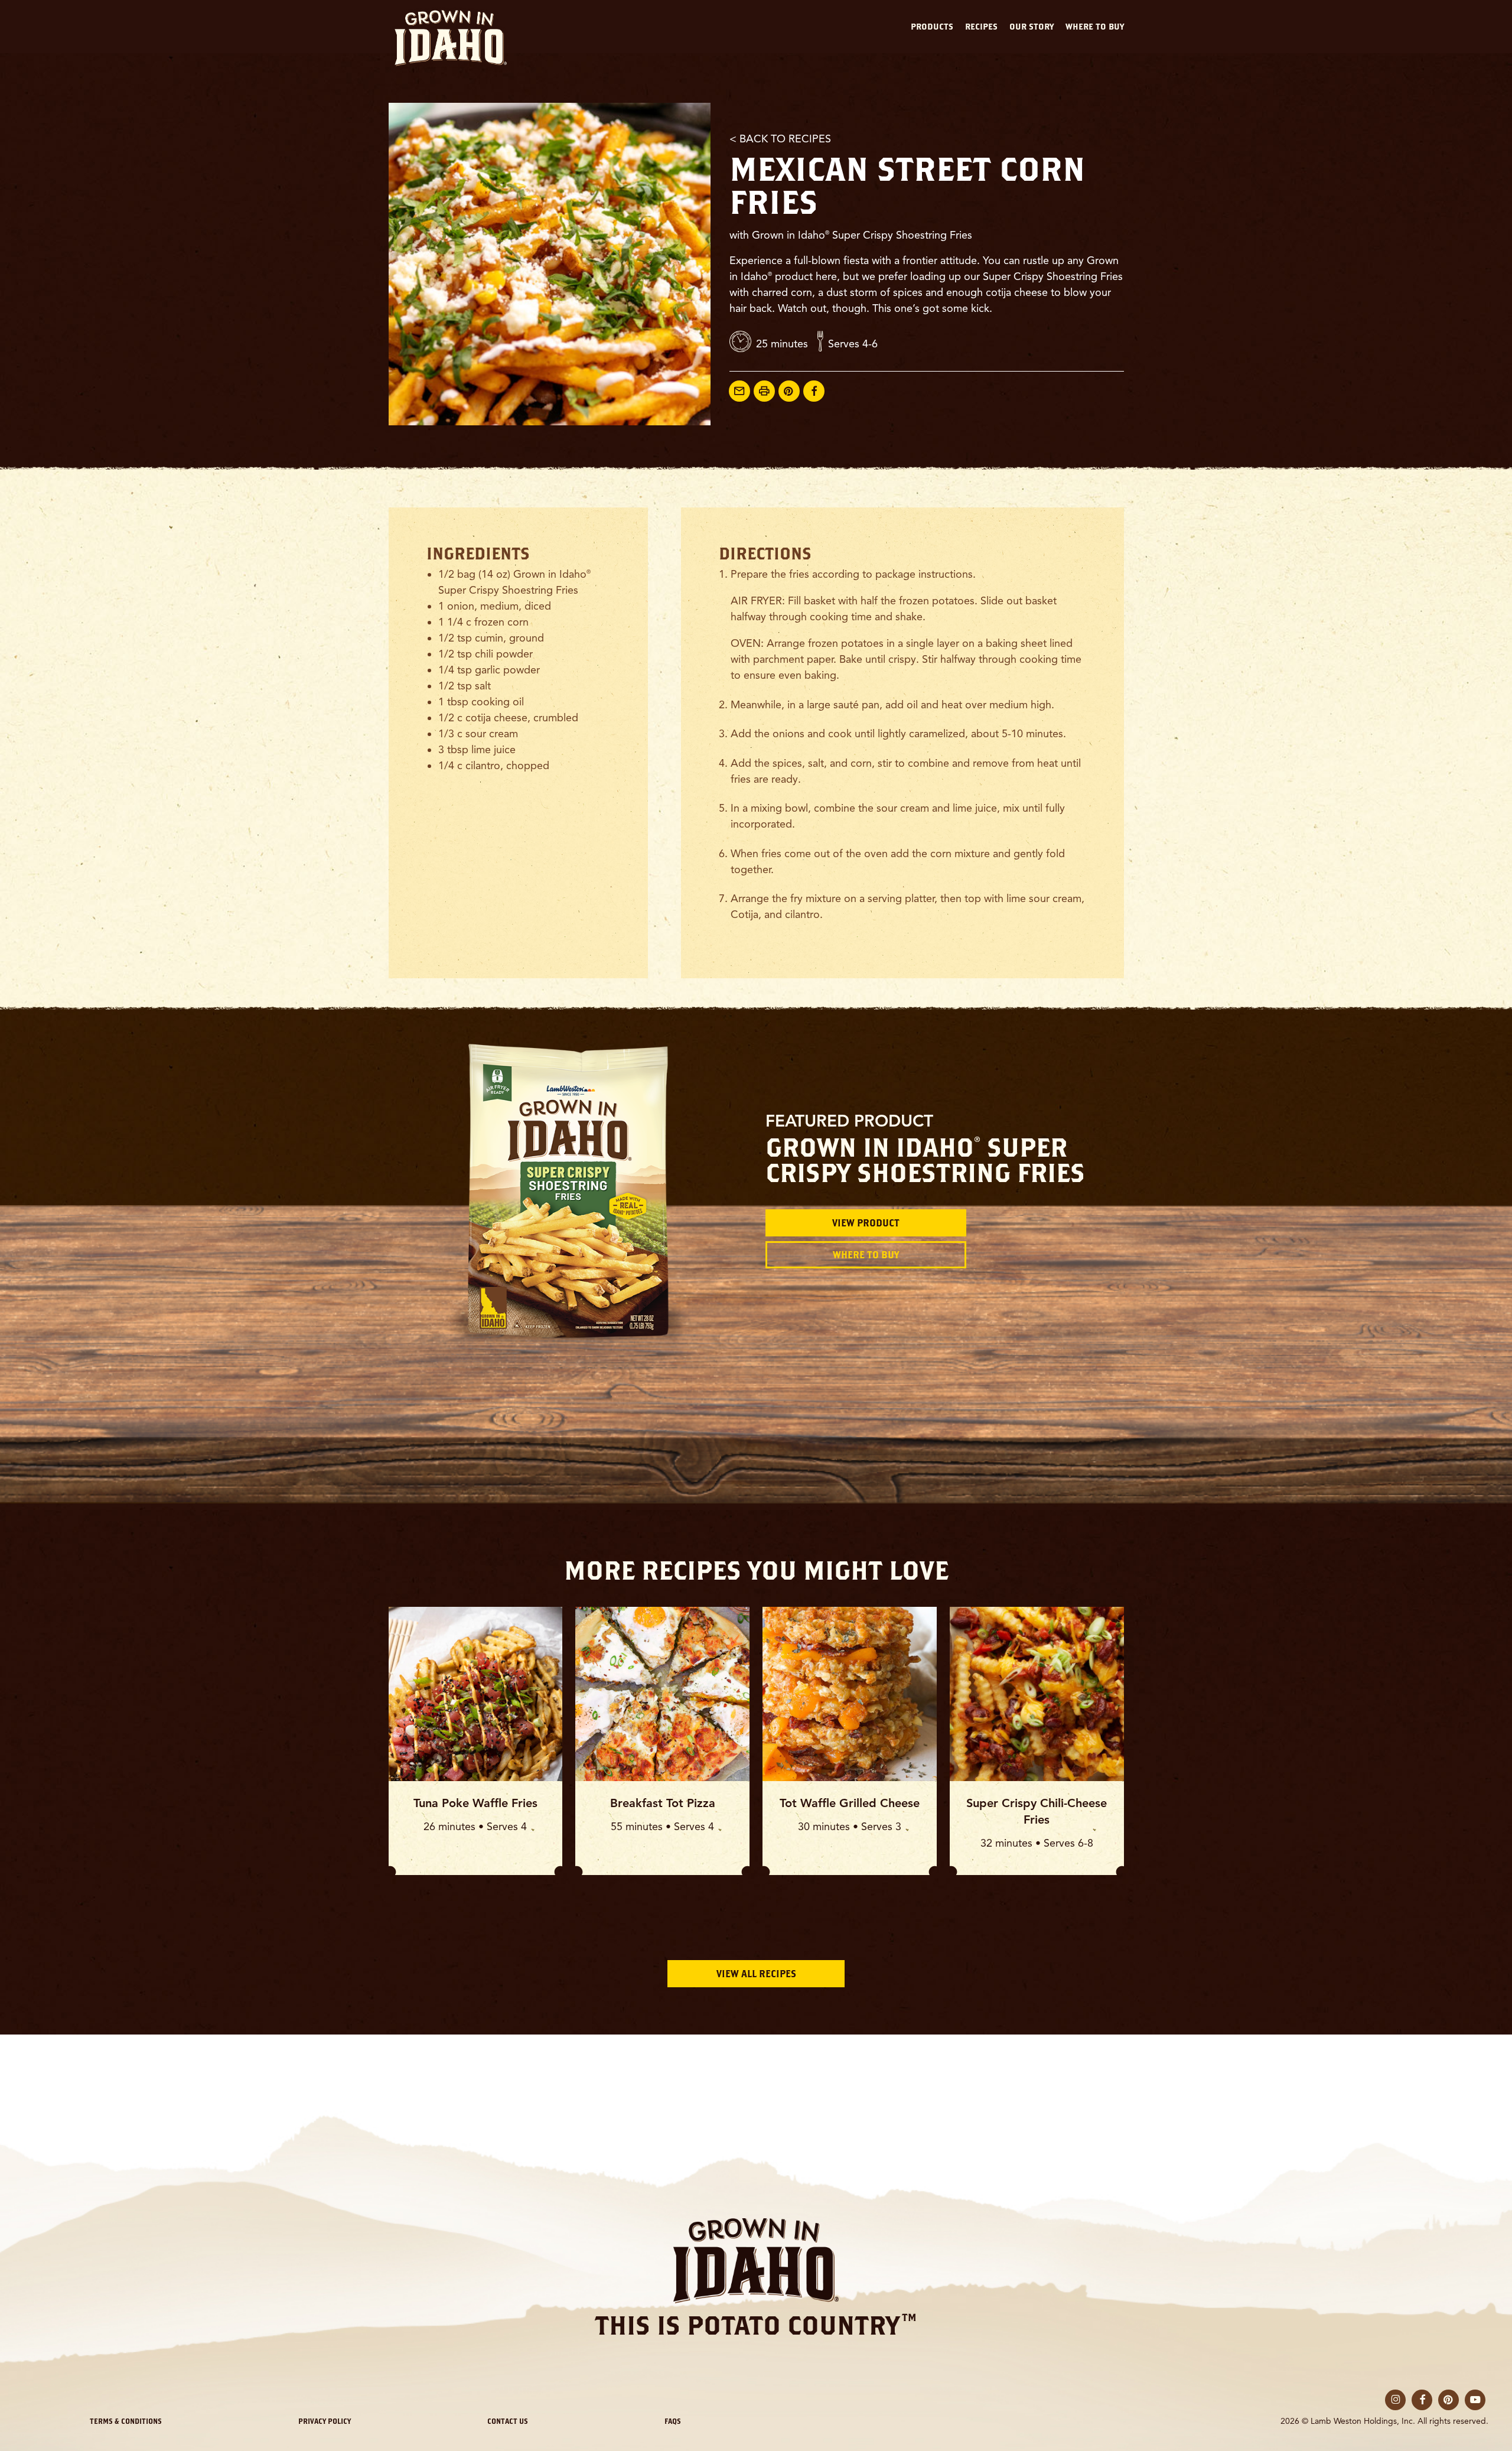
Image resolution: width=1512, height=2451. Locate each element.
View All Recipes (756, 1974)
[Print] (764, 391)
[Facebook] (814, 391)
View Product (866, 1223)
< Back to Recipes (780, 139)
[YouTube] (1475, 2400)
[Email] (739, 391)
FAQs (673, 2421)
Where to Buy (866, 1255)
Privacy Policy (325, 2421)
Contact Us (508, 2421)
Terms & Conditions (126, 2421)
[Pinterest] (789, 391)
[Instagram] (1395, 2400)
